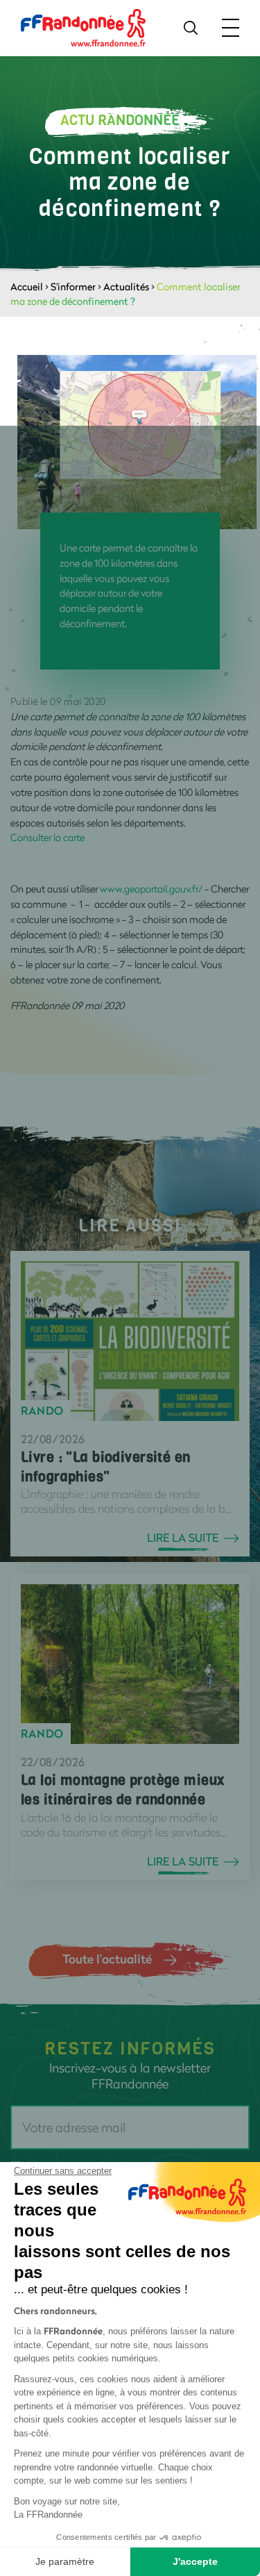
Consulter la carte (47, 837)
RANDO (42, 1411)
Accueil (27, 286)
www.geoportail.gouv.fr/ (151, 889)
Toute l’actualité (107, 1959)
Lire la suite (183, 1538)
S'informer (73, 286)
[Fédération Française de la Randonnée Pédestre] (83, 27)
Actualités (126, 286)
